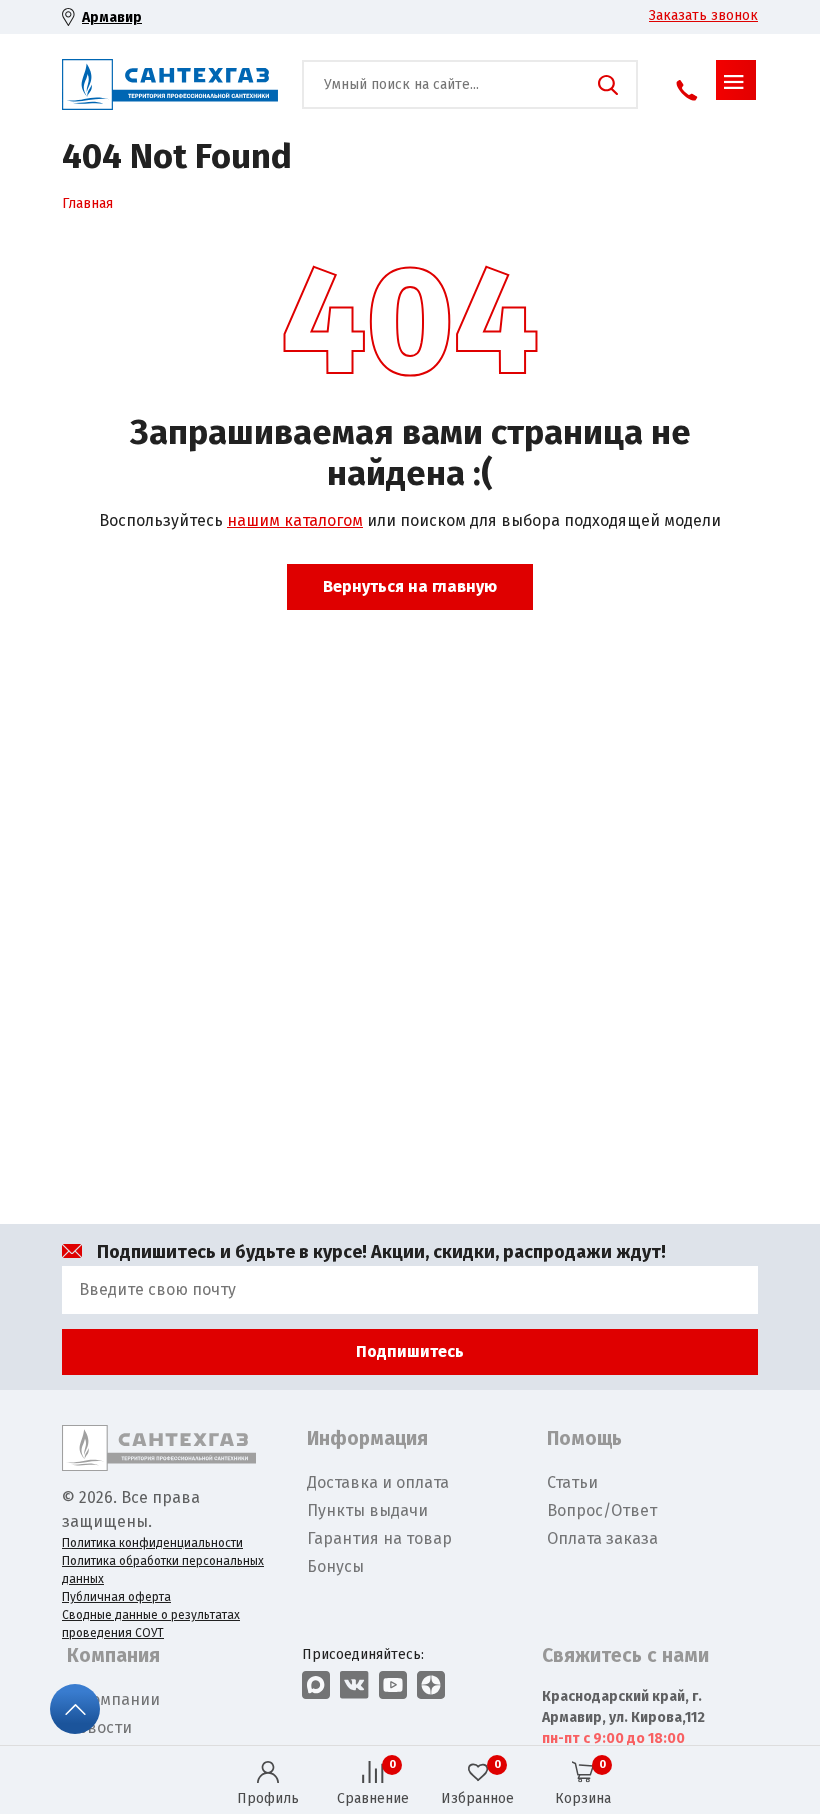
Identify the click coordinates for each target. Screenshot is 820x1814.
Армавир (112, 17)
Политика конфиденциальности (152, 1543)
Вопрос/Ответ (602, 1510)
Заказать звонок (703, 15)
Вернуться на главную (410, 586)
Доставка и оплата (378, 1482)
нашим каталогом (295, 520)
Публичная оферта (116, 1597)
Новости (99, 1727)
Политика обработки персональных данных (163, 1570)
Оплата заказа (602, 1538)
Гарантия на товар (379, 1538)
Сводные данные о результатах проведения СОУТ (151, 1624)
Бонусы (335, 1566)
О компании (113, 1699)
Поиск (608, 85)
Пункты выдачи (367, 1510)
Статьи (572, 1482)
